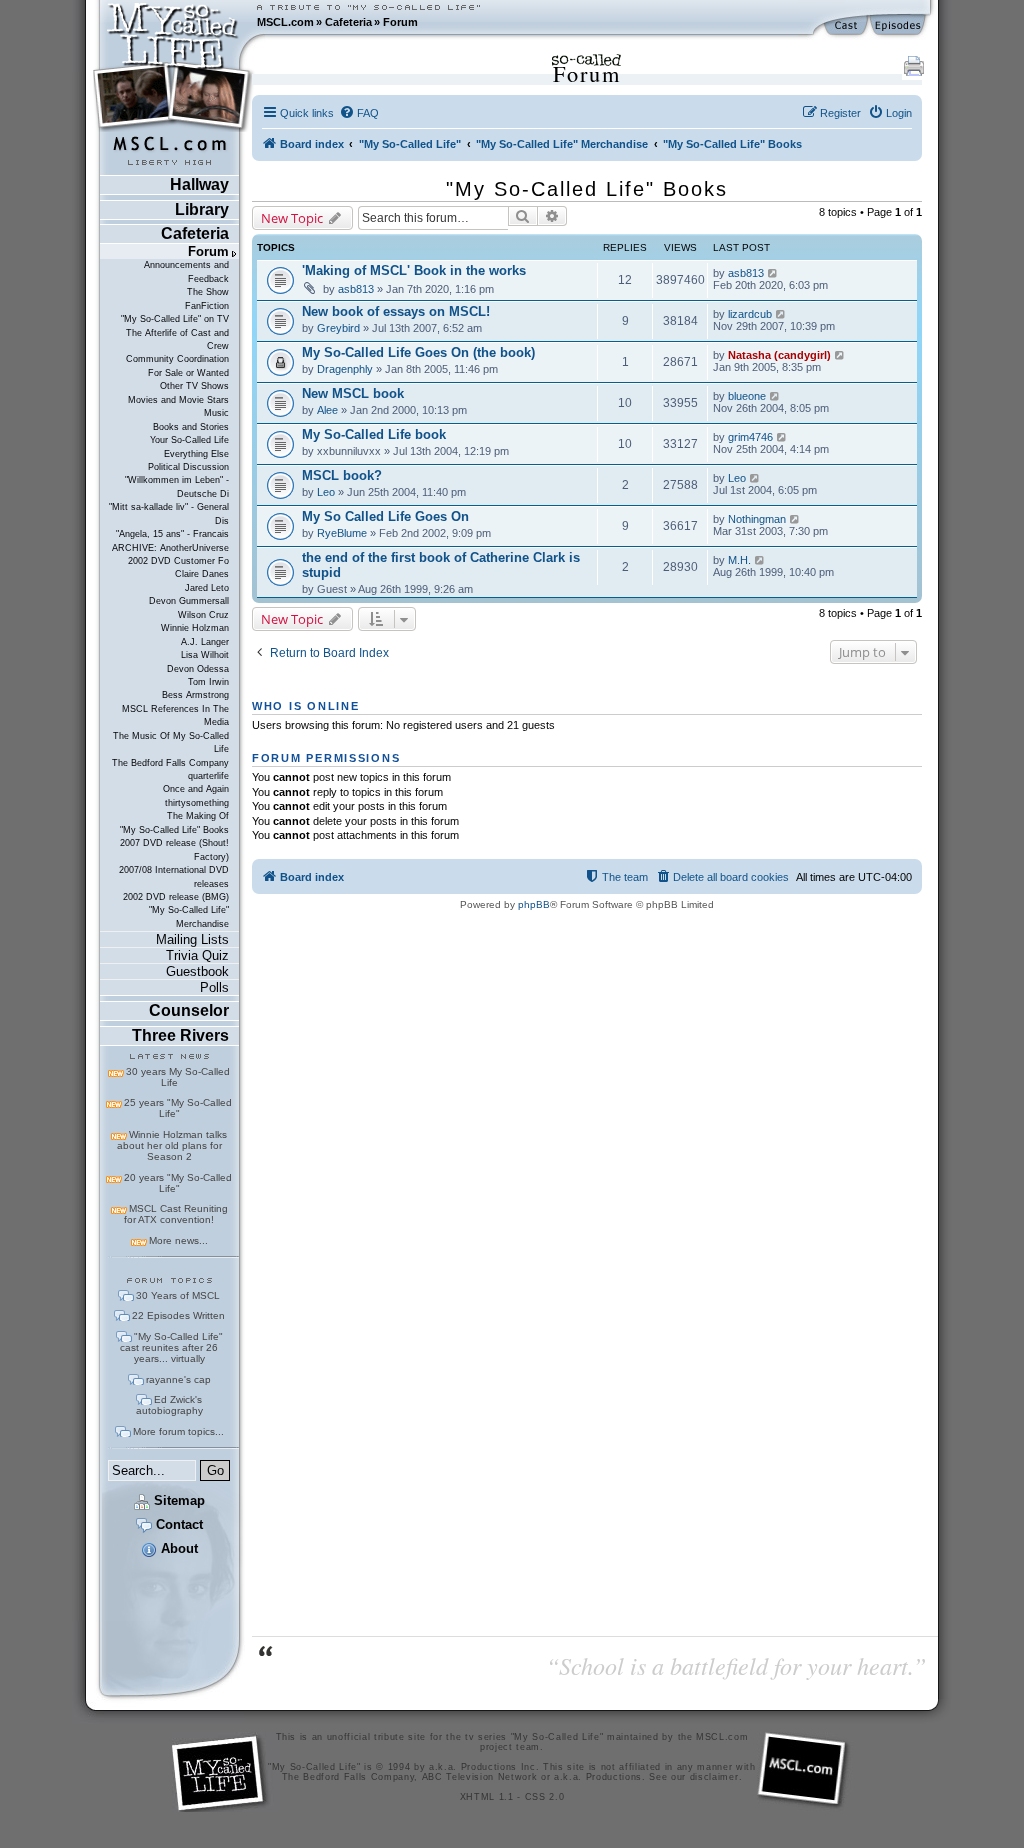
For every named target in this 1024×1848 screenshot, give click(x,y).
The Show (208, 292)
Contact (177, 1524)
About (177, 1548)
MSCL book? (342, 475)
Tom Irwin (208, 682)
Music (216, 413)
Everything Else (196, 454)
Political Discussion (188, 467)
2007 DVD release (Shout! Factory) (174, 849)
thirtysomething (197, 803)
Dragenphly (345, 369)
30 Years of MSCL (178, 1295)
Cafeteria (348, 22)
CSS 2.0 (545, 1797)
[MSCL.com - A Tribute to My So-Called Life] (173, 22)
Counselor (189, 1010)
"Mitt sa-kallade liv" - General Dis (169, 513)
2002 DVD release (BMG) (176, 897)
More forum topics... (178, 1431)
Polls (214, 987)
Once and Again (196, 789)
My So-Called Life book (374, 434)
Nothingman (757, 519)
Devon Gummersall (189, 601)
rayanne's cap (178, 1379)
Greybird (338, 328)
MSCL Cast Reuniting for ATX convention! (176, 1214)
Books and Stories (191, 427)
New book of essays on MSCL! (396, 311)
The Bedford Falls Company (170, 763)
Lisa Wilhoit (205, 655)
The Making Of (198, 816)
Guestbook (197, 971)
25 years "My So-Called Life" (178, 1108)
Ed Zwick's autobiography (169, 1405)
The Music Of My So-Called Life (171, 742)
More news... (178, 1240)
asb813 (356, 289)
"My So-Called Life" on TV (175, 319)
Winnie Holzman (195, 628)
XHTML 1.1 (487, 1797)
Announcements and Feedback (186, 271)
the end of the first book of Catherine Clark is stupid (441, 565)
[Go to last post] (773, 273)
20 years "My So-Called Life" (178, 1183)
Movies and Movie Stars (178, 400)
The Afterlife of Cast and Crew (177, 339)
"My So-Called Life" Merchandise (189, 916)
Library (202, 209)
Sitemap (177, 1500)
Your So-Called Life (189, 440)
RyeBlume (342, 533)
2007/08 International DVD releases (174, 876)
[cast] (847, 26)
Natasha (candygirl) (779, 355)
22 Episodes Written (178, 1315)
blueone (747, 396)
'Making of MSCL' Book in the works (414, 270)
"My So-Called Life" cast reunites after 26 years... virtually (171, 1347)
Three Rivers (180, 1035)
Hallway (199, 184)
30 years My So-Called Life (178, 1077)
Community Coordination (177, 359)
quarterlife (208, 776)
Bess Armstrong (195, 695)
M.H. (739, 560)
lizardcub (750, 314)
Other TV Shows (194, 386)
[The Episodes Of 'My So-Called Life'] (899, 26)
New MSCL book (353, 393)
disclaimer (714, 1777)
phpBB (534, 904)
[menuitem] (359, 113)
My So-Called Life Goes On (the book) (418, 352)
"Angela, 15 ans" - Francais (172, 534)
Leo (326, 492)
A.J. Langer (205, 642)
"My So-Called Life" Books (174, 830)
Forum (400, 22)
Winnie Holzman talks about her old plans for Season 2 (172, 1145)
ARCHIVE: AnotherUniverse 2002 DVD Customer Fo (170, 554)
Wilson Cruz (203, 615)
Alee (327, 410)
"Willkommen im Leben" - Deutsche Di (177, 486)
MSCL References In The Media (175, 715)
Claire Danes (202, 574)
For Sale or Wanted (188, 373)
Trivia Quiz (197, 955)
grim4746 (750, 437)
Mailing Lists (192, 939)
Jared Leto (207, 588)
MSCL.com (285, 22)
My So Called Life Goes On (385, 516)
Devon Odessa (198, 669)
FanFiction (207, 306)
